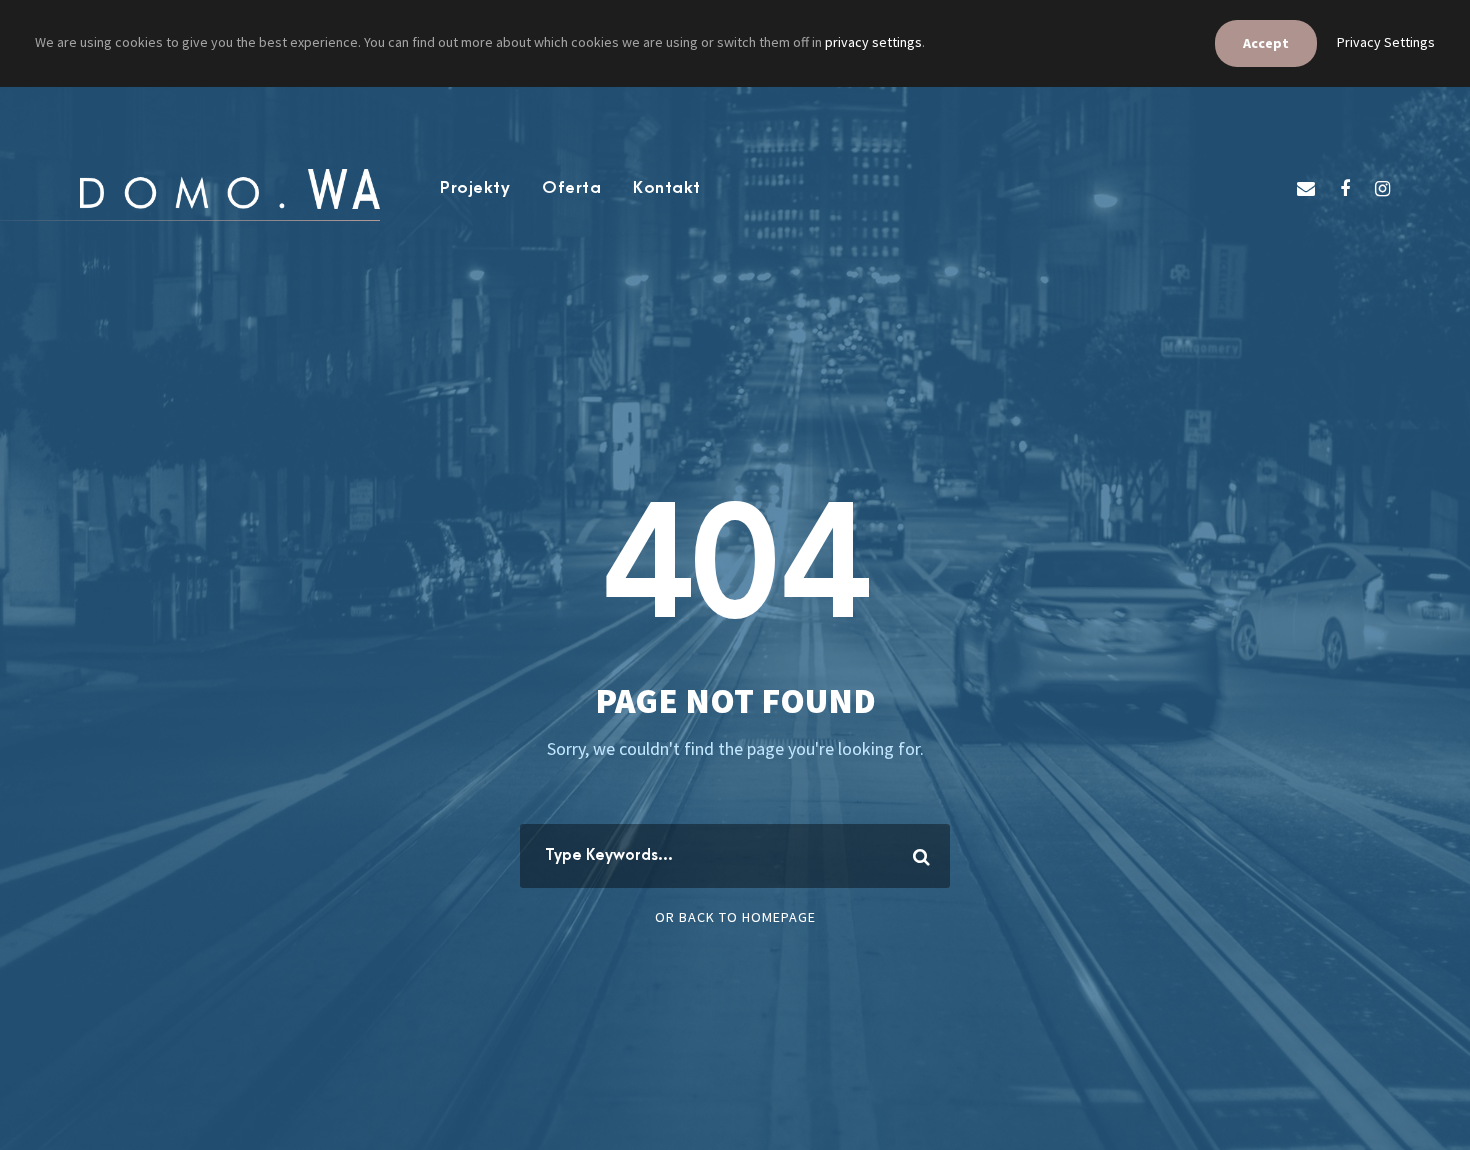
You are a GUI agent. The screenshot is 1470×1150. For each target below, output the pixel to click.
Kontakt (667, 188)
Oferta (571, 188)
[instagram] (1382, 188)
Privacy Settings (1386, 42)
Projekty (475, 188)
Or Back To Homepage (735, 917)
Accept (1266, 43)
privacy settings (873, 42)
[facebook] (1345, 188)
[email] (1306, 188)
